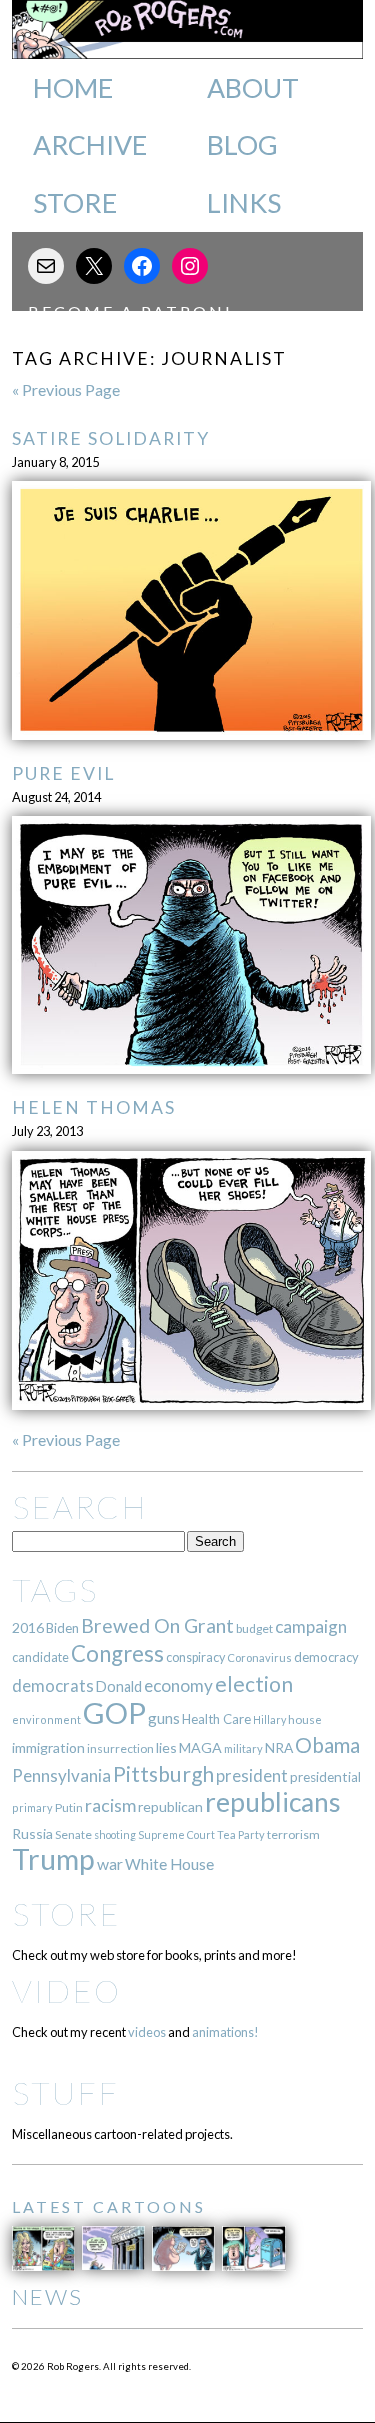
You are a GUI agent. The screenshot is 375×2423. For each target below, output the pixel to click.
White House (169, 1864)
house (305, 1719)
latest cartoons (109, 2206)
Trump (53, 1859)
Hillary (269, 1719)
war (110, 1863)
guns (164, 1718)
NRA (279, 1747)
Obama (327, 1745)
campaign (311, 1626)
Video (66, 1990)
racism (110, 1805)
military (243, 1748)
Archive (90, 145)
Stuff (65, 2092)
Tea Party (241, 1834)
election (254, 1683)
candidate (40, 1657)
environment (46, 1719)
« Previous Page (66, 389)
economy (178, 1685)
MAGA (200, 1747)
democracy (326, 1657)
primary (32, 1807)
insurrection (120, 1748)
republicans (273, 1802)
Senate (73, 1834)
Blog (242, 145)
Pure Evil (63, 773)
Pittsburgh (163, 1774)
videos (147, 2032)
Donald (119, 1686)
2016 (28, 1627)
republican (170, 1806)
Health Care (216, 1719)
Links (244, 203)
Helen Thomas (94, 1107)
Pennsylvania (61, 1775)
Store (75, 203)
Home (73, 88)
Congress (117, 1653)
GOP (114, 1712)
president (252, 1776)
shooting (115, 1834)
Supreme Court (176, 1834)
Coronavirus (259, 1657)
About (253, 88)
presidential (325, 1777)
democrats (53, 1685)
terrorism (293, 1834)
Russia (32, 1833)
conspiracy (195, 1657)
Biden (62, 1628)
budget (254, 1628)
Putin (69, 1807)
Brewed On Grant (157, 1625)
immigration (48, 1747)
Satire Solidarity (111, 438)
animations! (225, 2032)
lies (166, 1747)
